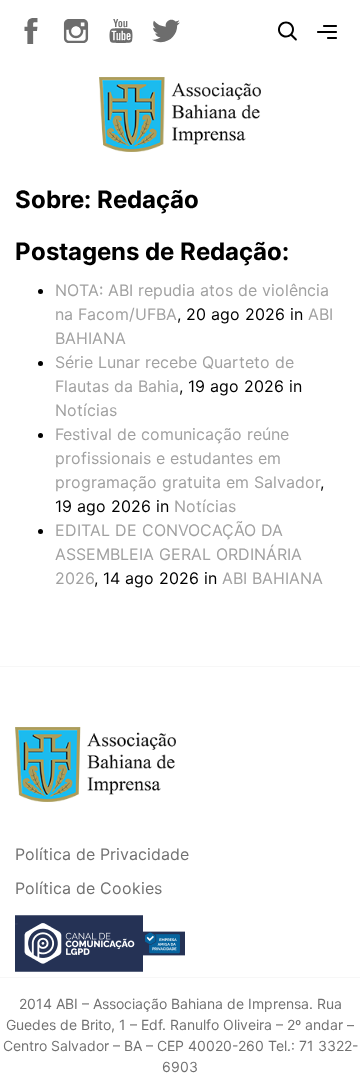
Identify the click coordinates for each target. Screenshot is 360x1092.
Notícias (86, 410)
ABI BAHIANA (272, 578)
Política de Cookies (88, 888)
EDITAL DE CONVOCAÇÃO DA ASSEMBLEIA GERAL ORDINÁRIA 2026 (178, 554)
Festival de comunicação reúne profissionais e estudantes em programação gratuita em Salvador (187, 458)
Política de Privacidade (102, 854)
